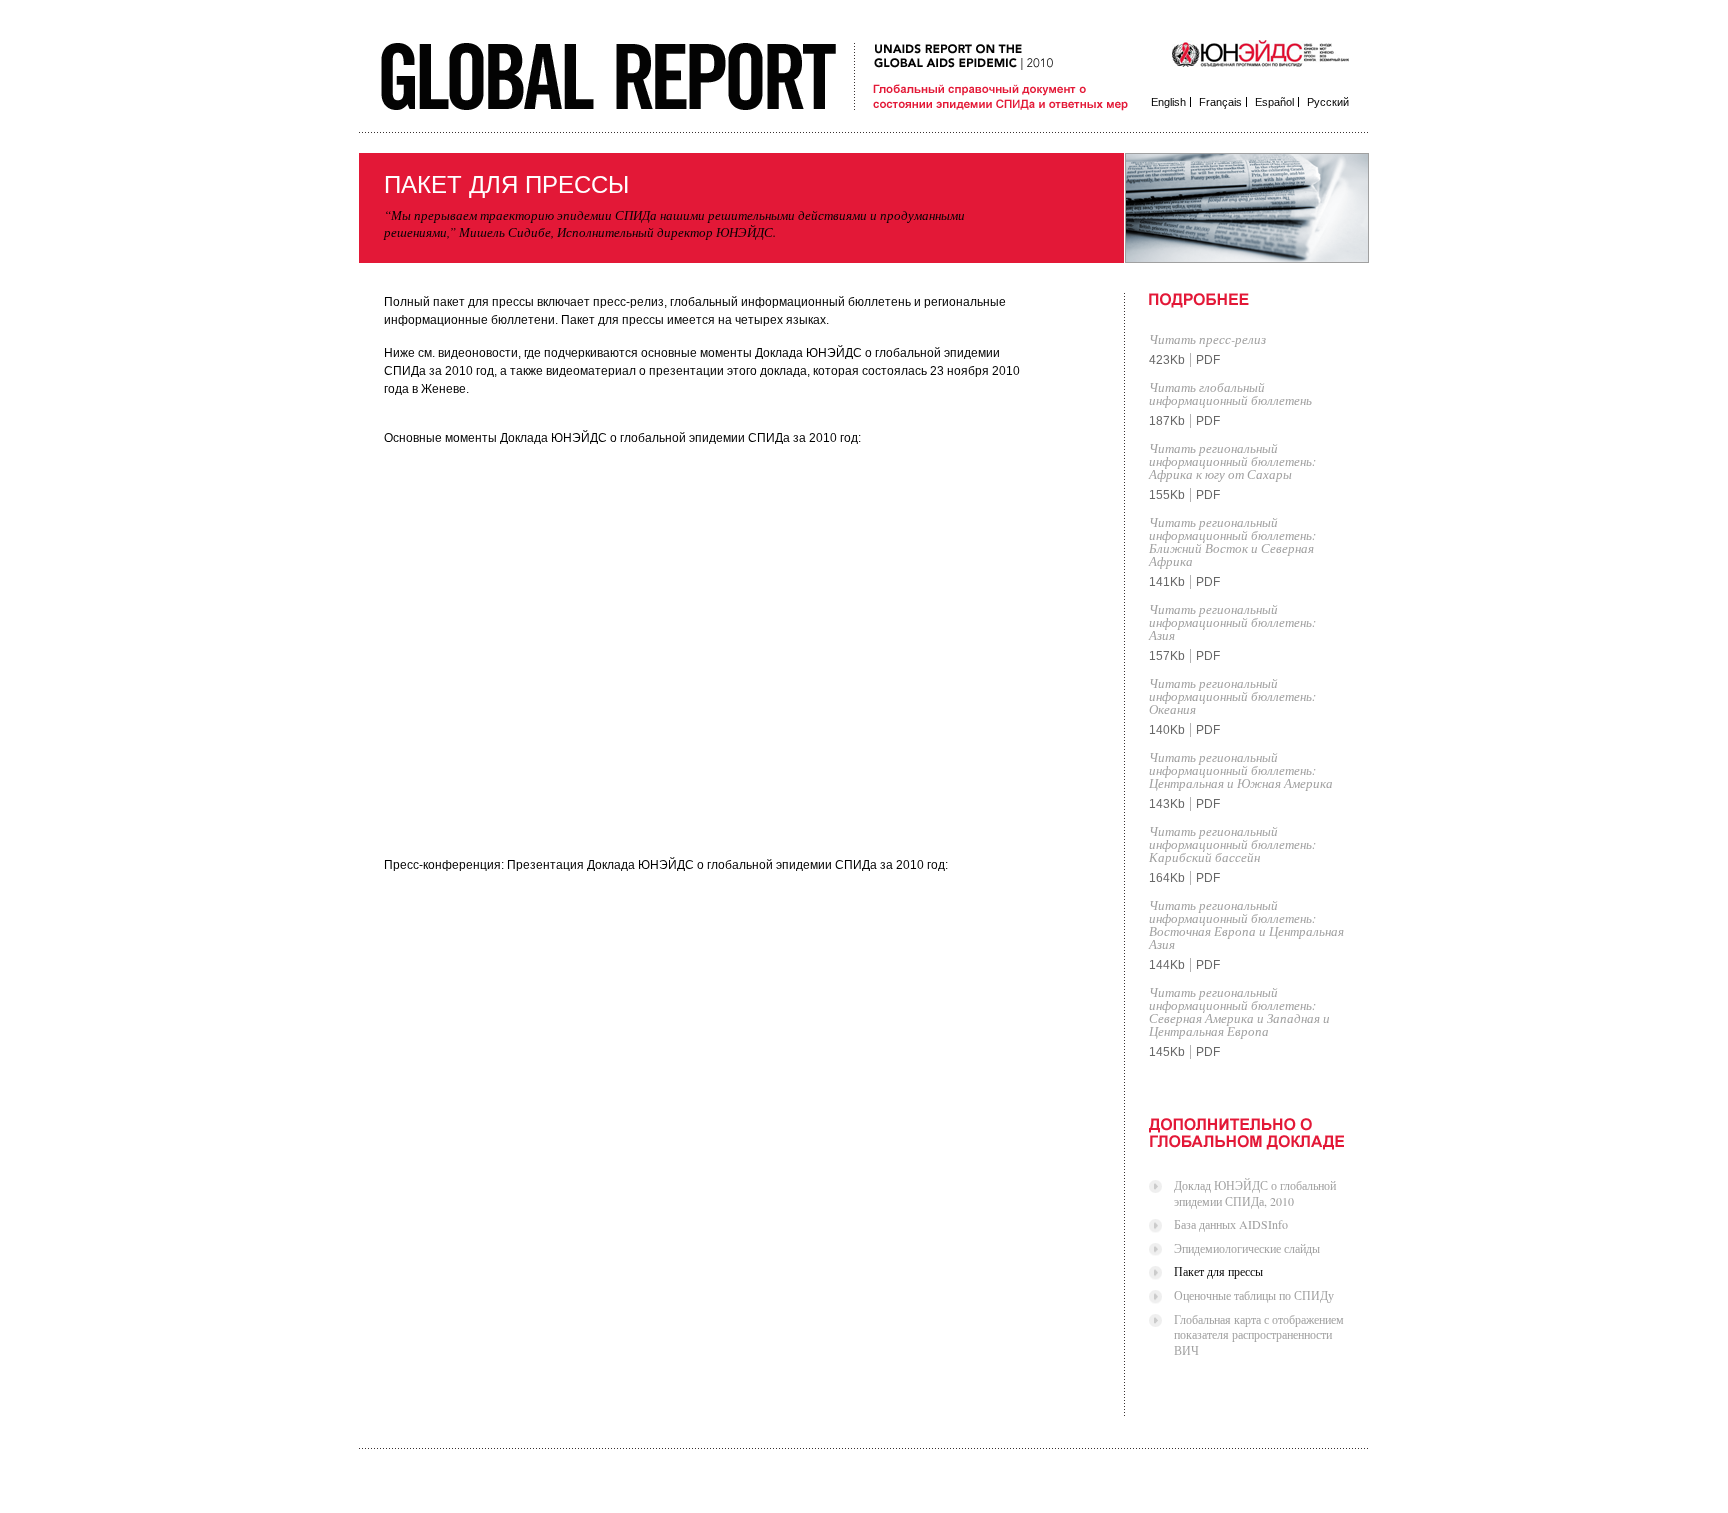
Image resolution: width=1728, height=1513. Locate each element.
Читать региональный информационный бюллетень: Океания (1232, 696)
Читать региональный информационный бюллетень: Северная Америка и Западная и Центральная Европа (1239, 1011)
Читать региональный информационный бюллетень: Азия (1232, 622)
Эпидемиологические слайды (1247, 1248)
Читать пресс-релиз (1207, 339)
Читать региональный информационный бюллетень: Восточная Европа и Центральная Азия (1246, 924)
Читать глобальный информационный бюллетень (1230, 393)
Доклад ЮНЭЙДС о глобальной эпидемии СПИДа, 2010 (1255, 1193)
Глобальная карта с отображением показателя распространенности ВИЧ (1259, 1334)
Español (1274, 102)
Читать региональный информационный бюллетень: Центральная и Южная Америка (1241, 770)
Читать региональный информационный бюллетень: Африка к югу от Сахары (1232, 461)
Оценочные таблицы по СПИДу (1254, 1295)
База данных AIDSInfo (1231, 1224)
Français (1220, 102)
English (1168, 102)
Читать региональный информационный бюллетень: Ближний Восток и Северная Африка (1232, 541)
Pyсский (1328, 102)
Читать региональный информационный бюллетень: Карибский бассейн (1232, 844)
